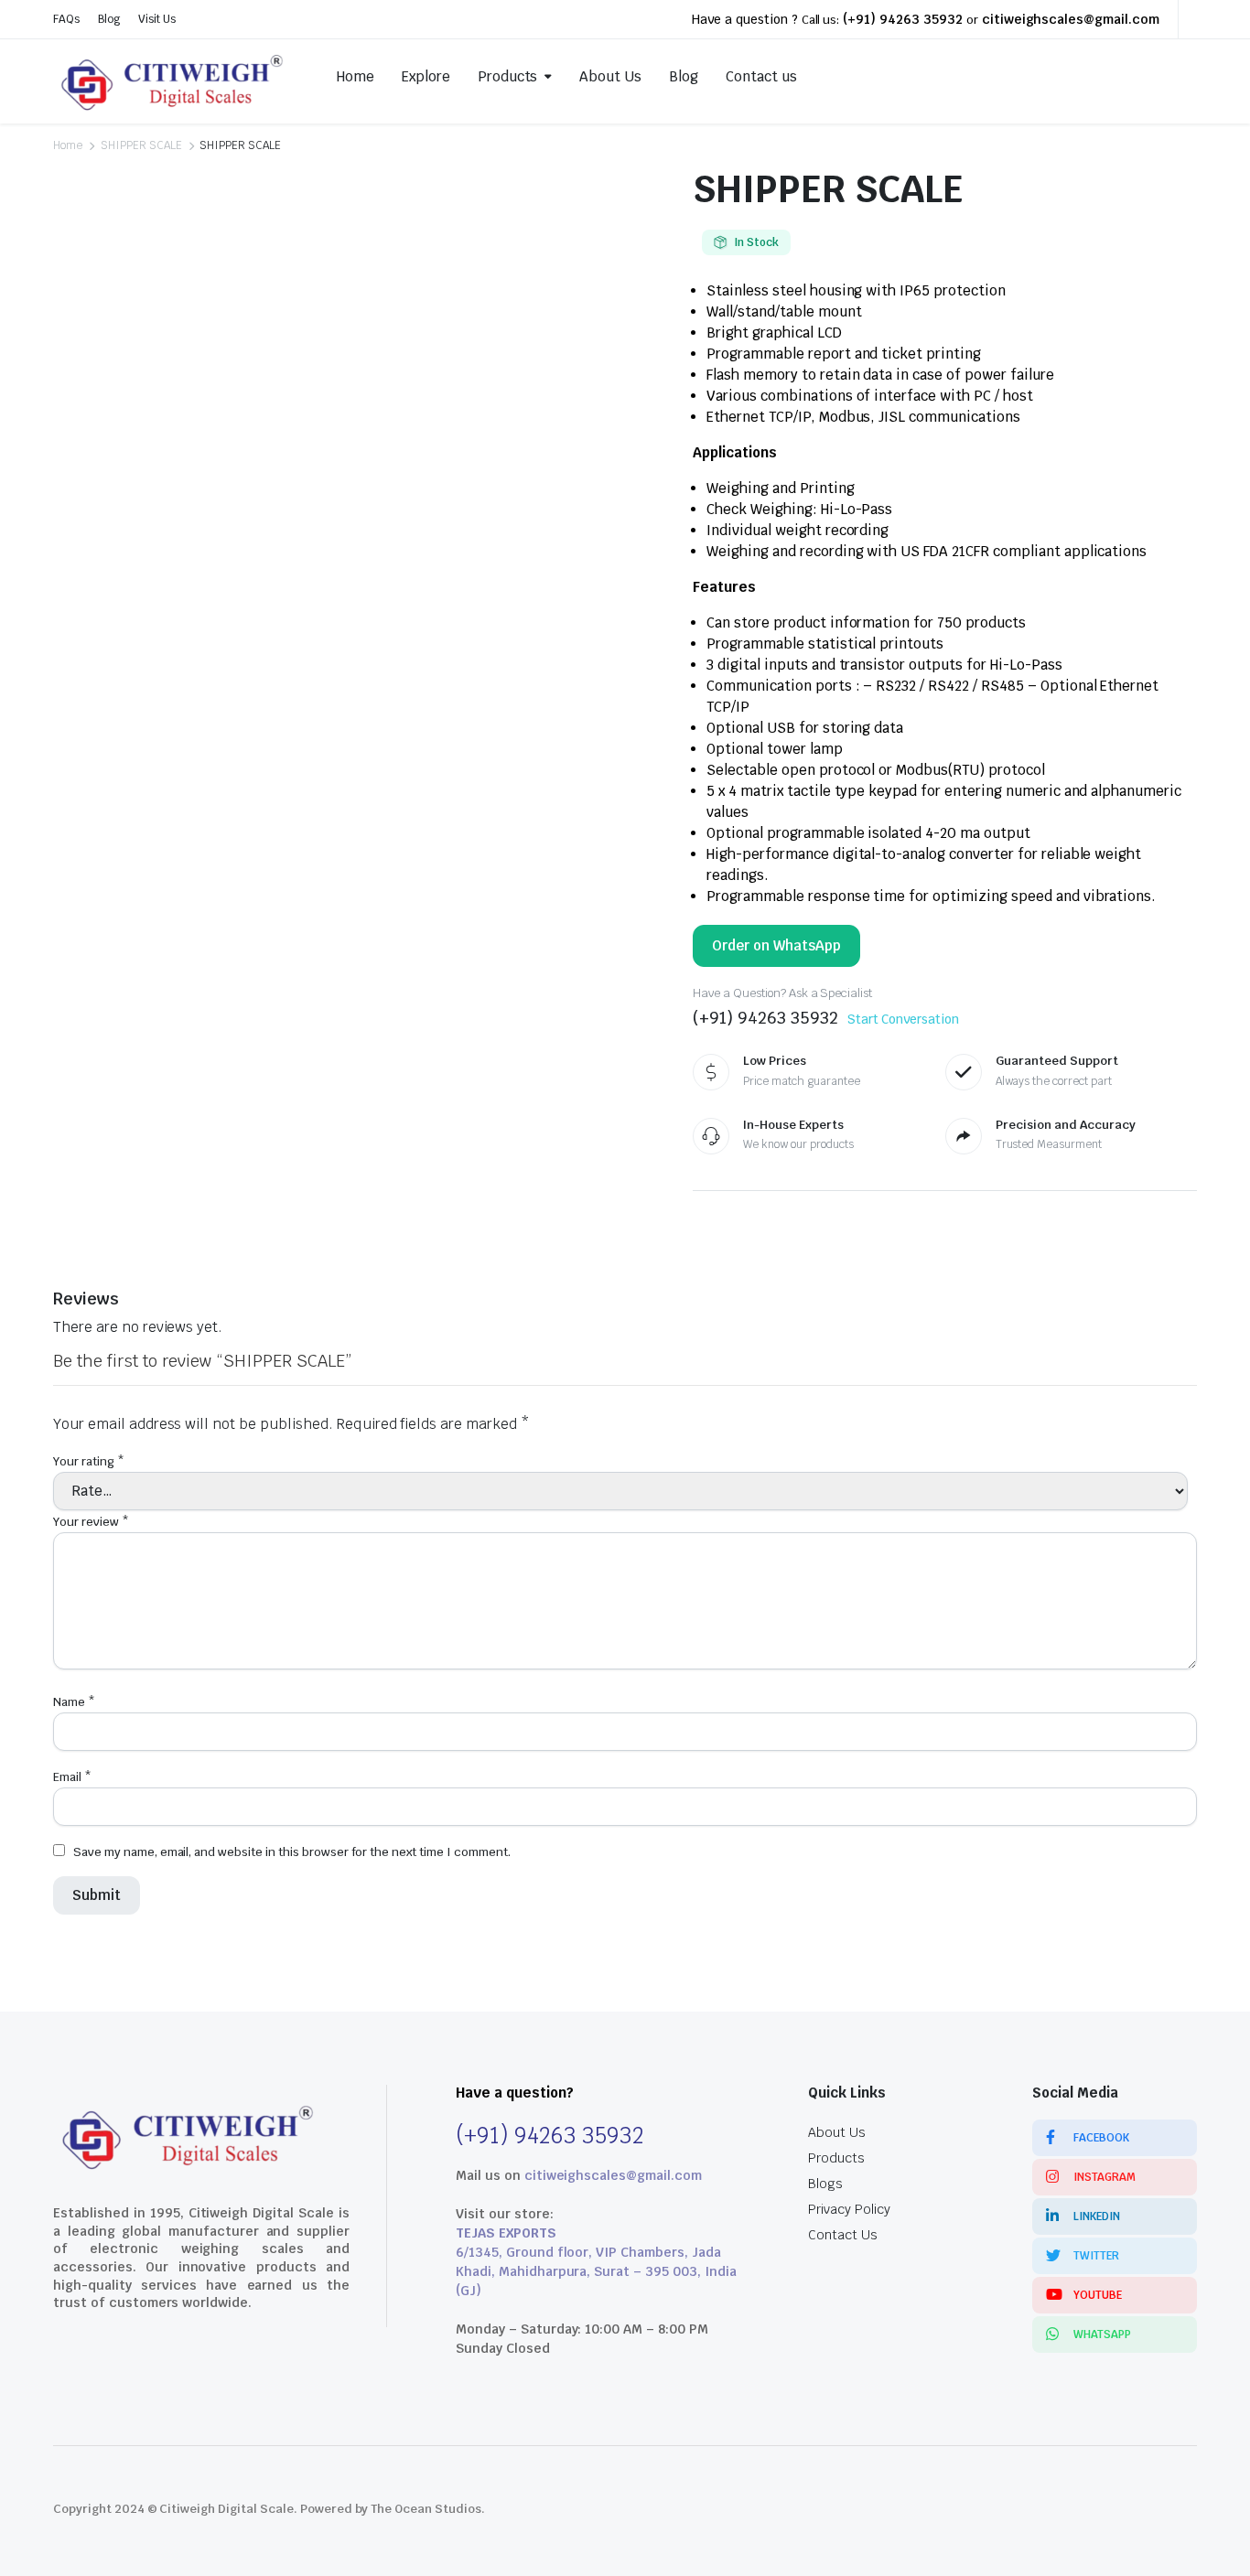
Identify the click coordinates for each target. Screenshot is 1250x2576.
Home (356, 76)
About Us (610, 76)
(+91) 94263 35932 (903, 19)
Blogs (825, 2184)
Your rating (89, 1461)
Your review (91, 1522)
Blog (109, 19)
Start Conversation (903, 1019)
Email (72, 1777)
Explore (426, 76)
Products (508, 76)
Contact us (761, 76)
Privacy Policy (849, 2209)
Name (74, 1702)
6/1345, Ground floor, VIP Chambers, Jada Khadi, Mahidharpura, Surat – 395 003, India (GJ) (596, 2271)
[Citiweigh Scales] (174, 77)
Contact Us (843, 2235)
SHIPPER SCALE (141, 145)
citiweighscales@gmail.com (1071, 19)
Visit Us (157, 19)
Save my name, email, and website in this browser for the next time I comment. (292, 1852)
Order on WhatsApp (776, 945)
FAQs (66, 19)
